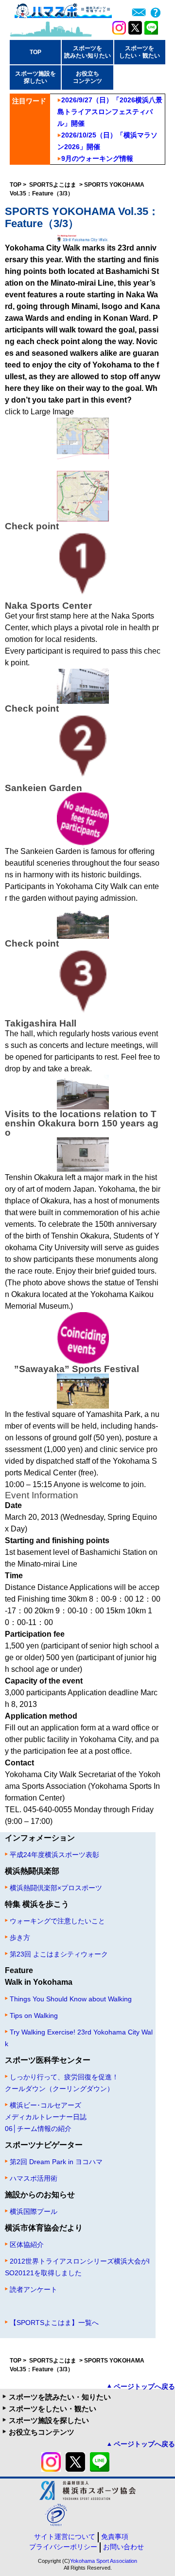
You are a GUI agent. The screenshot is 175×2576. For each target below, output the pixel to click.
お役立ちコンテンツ (42, 2432)
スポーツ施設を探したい (49, 2420)
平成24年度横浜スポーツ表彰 (54, 1855)
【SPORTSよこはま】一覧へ (54, 2323)
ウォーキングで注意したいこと (57, 1921)
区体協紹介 (27, 2245)
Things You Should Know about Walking (71, 1999)
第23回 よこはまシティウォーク (59, 1954)
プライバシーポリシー (63, 2547)
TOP (35, 52)
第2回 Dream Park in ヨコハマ (56, 2162)
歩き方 (20, 1937)
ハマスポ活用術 (34, 2178)
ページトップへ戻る (144, 2386)
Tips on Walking (34, 2015)
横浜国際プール (34, 2211)
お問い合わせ (123, 2547)
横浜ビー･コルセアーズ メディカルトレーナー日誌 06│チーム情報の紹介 (46, 2117)
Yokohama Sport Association (104, 2561)
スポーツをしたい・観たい (52, 2409)
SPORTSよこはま (53, 185)
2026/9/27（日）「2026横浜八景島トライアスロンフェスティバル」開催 (110, 112)
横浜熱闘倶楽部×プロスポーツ (56, 1888)
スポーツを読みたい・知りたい (60, 2397)
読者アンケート (34, 2289)
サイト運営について (65, 2537)
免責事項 (115, 2537)
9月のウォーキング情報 (97, 158)
